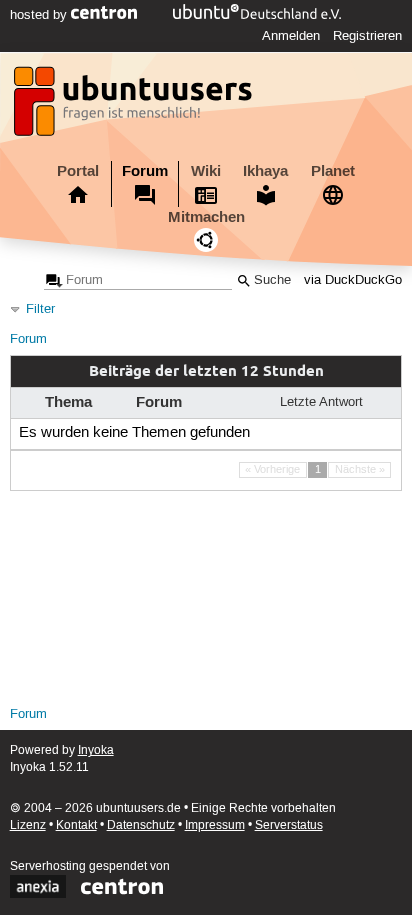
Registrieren (367, 36)
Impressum (215, 825)
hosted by (40, 15)
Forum (145, 171)
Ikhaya (265, 171)
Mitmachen (206, 217)
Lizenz (28, 825)
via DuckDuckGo (353, 280)
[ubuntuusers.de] (135, 107)
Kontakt (76, 825)
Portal (78, 171)
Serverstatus (289, 825)
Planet (333, 171)
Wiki (206, 171)
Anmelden (291, 36)
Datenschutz (141, 825)
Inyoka (96, 750)
